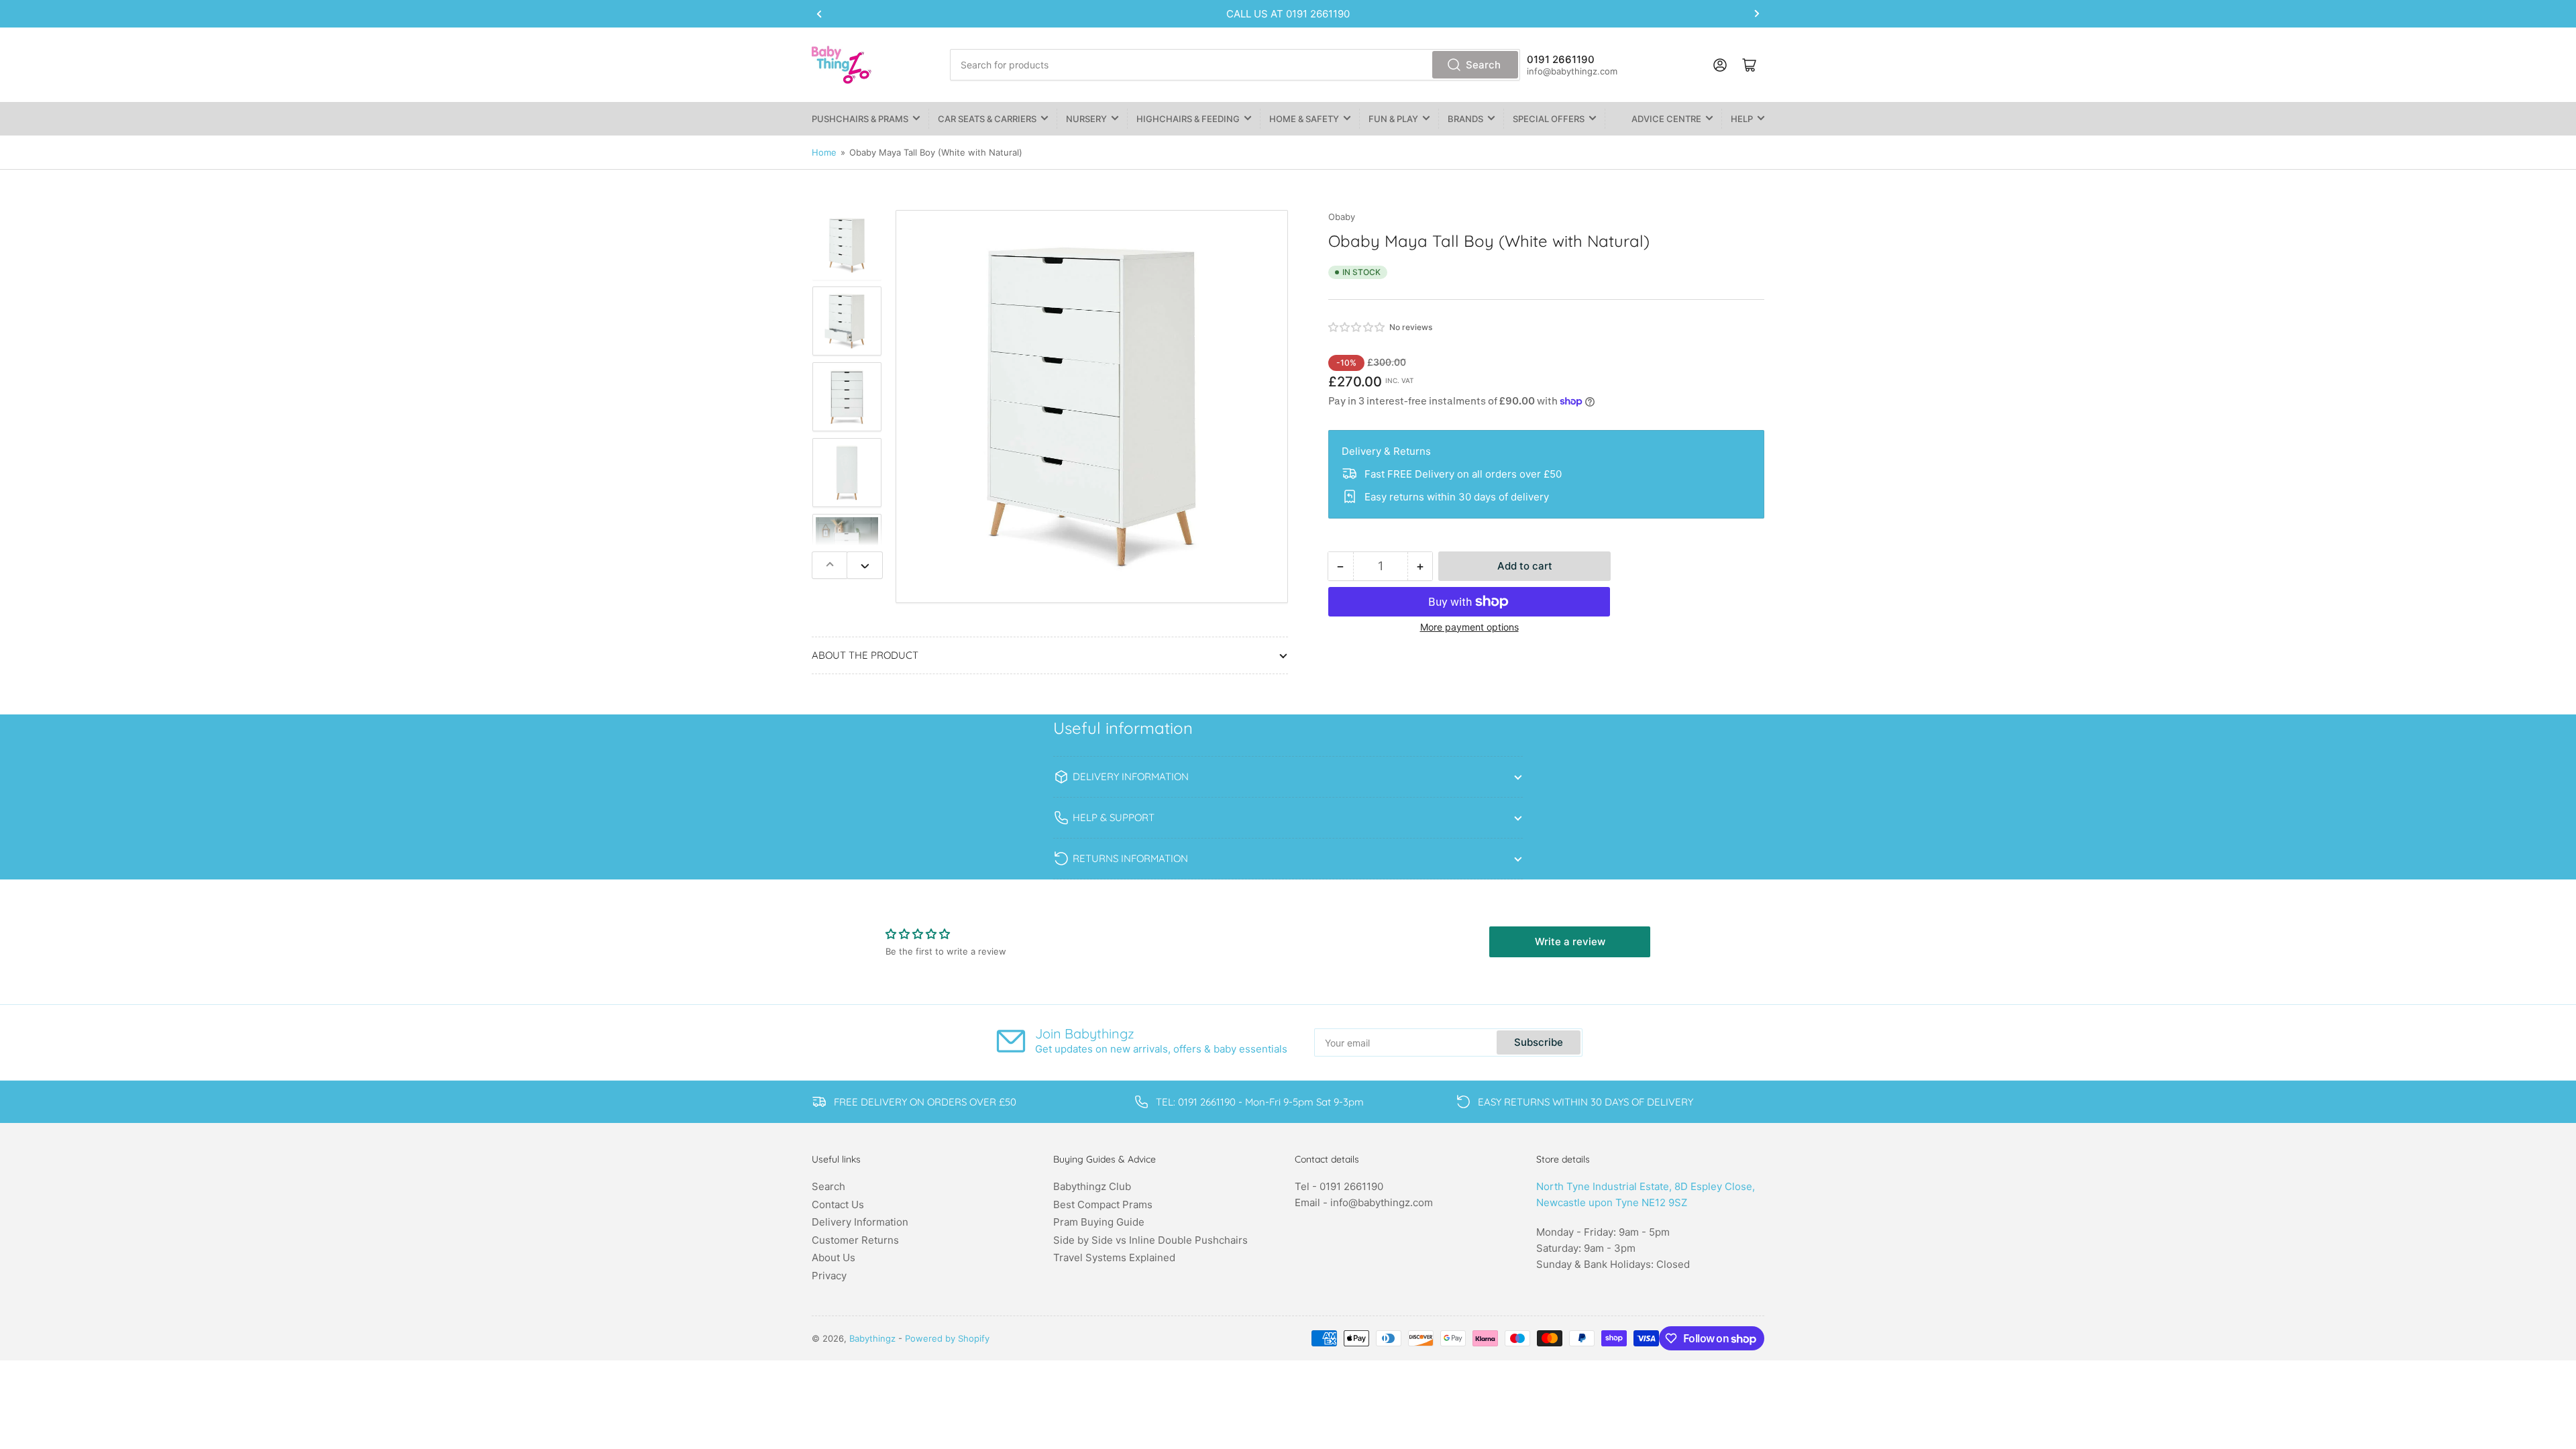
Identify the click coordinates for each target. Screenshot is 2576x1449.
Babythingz (872, 1338)
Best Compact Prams (1103, 1204)
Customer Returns (855, 1240)
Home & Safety (1304, 119)
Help (1742, 119)
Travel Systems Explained (1114, 1257)
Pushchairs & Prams (860, 119)
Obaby (1342, 217)
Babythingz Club (1092, 1186)
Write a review (1570, 942)
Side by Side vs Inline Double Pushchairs (1150, 1240)
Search (1483, 65)
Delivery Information (860, 1222)
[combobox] (1235, 65)
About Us (834, 1257)
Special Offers (1549, 119)
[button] (1357, 327)
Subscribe (1539, 1042)
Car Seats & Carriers (987, 119)
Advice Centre (1666, 119)
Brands (1465, 119)
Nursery (1086, 119)
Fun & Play (1393, 119)
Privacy (829, 1276)
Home (824, 152)
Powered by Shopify (947, 1338)
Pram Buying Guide (1099, 1222)
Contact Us (838, 1204)
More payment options (1469, 627)
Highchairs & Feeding (1188, 119)
